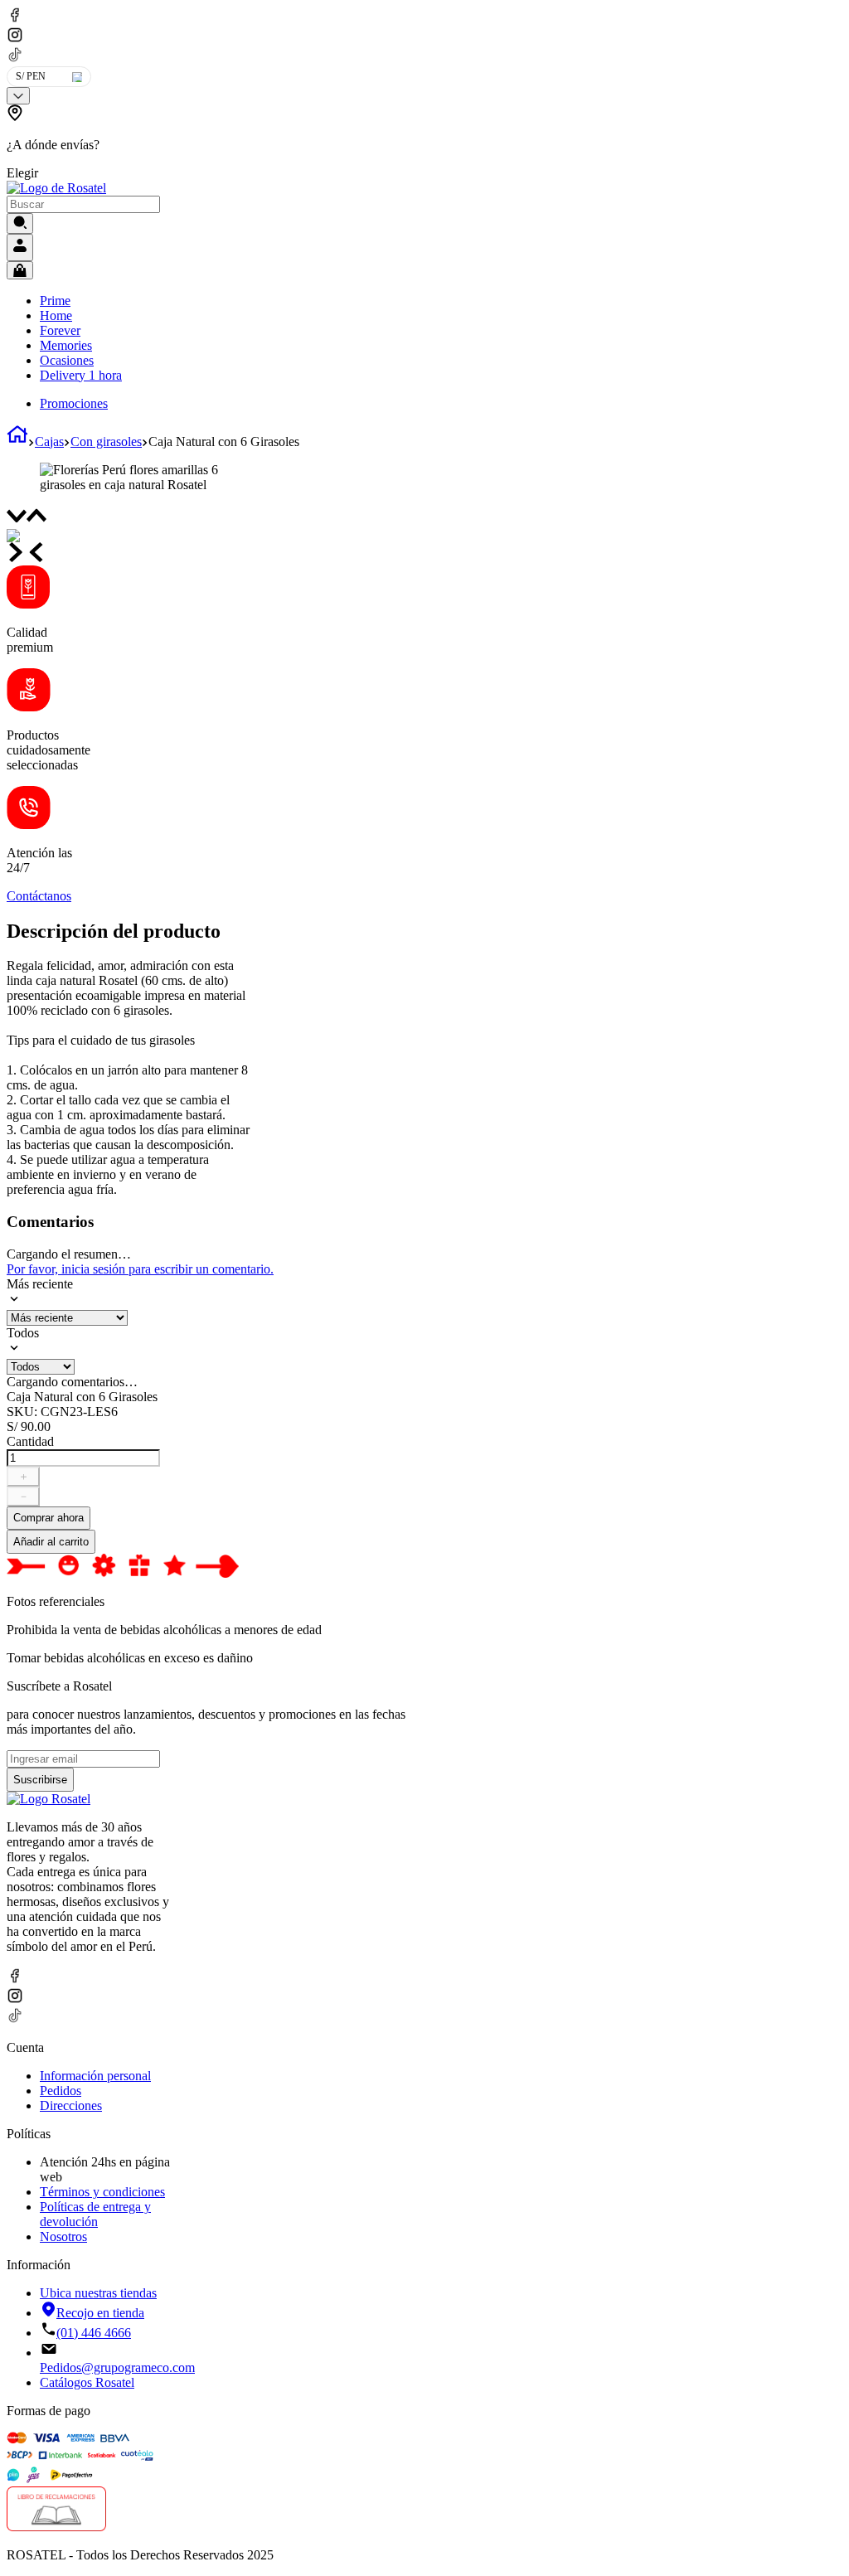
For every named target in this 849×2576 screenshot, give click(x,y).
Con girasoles (106, 441)
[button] (145, 143)
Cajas (49, 441)
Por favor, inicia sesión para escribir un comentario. (140, 1269)
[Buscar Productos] (20, 223)
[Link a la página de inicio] (17, 441)
